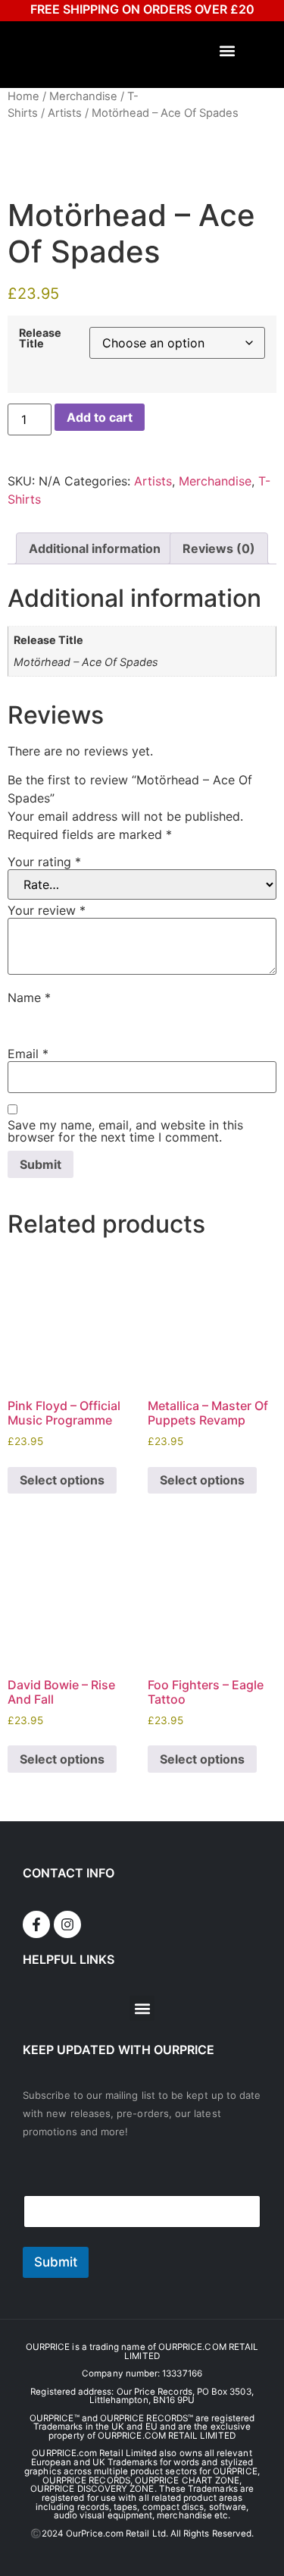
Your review (47, 910)
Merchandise (83, 96)
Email (28, 1054)
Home (23, 96)
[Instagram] (67, 1924)
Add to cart (100, 417)
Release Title (40, 339)
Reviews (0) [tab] (219, 548)
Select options (62, 1480)
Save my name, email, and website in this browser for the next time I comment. (125, 1131)
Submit (56, 2262)
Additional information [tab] (95, 548)
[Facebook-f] (36, 1924)
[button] (228, 51)
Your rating (44, 862)
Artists (65, 113)
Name (29, 997)
